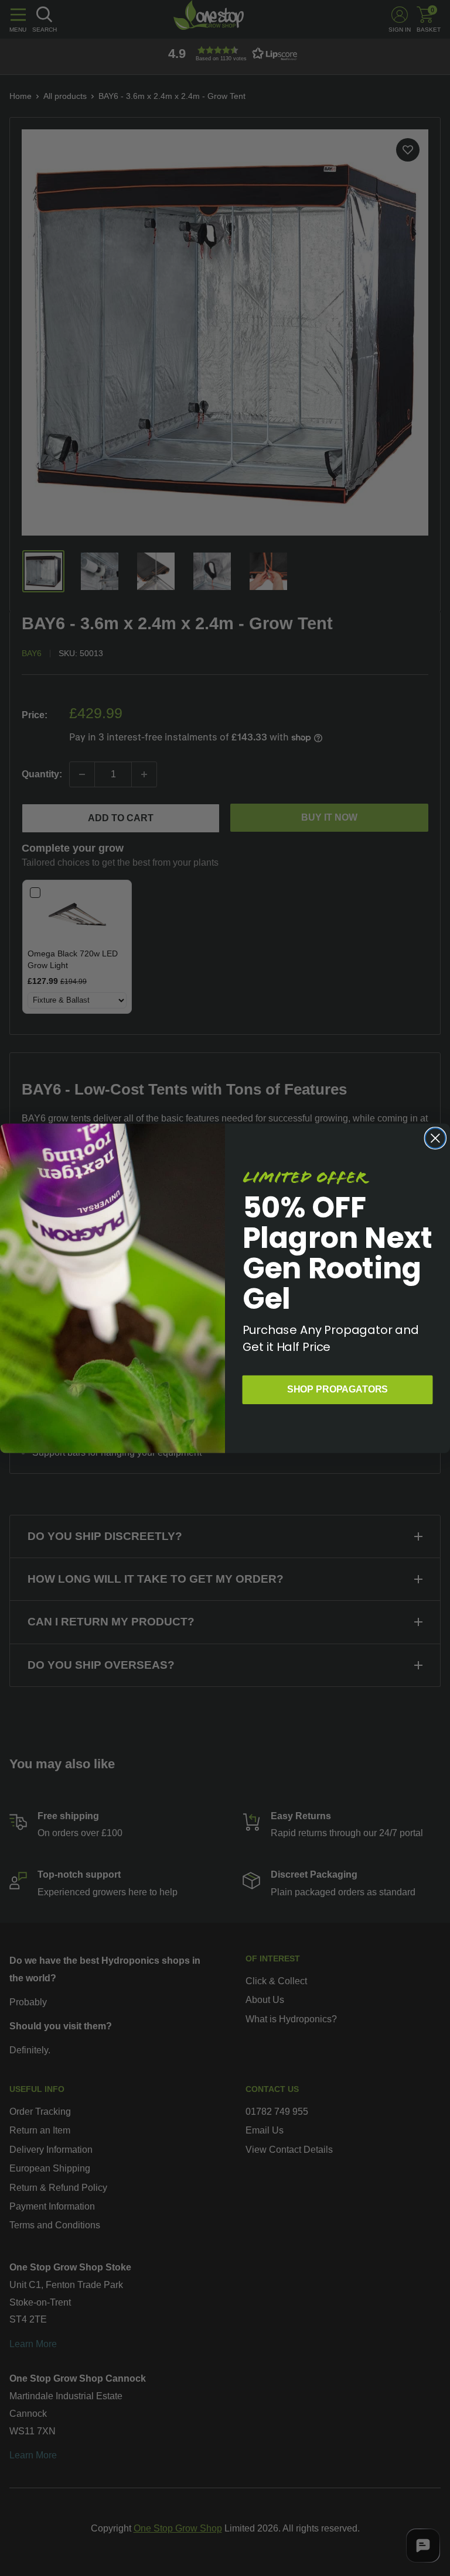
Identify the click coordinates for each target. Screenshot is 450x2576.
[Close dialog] (435, 1138)
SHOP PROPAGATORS (337, 1389)
